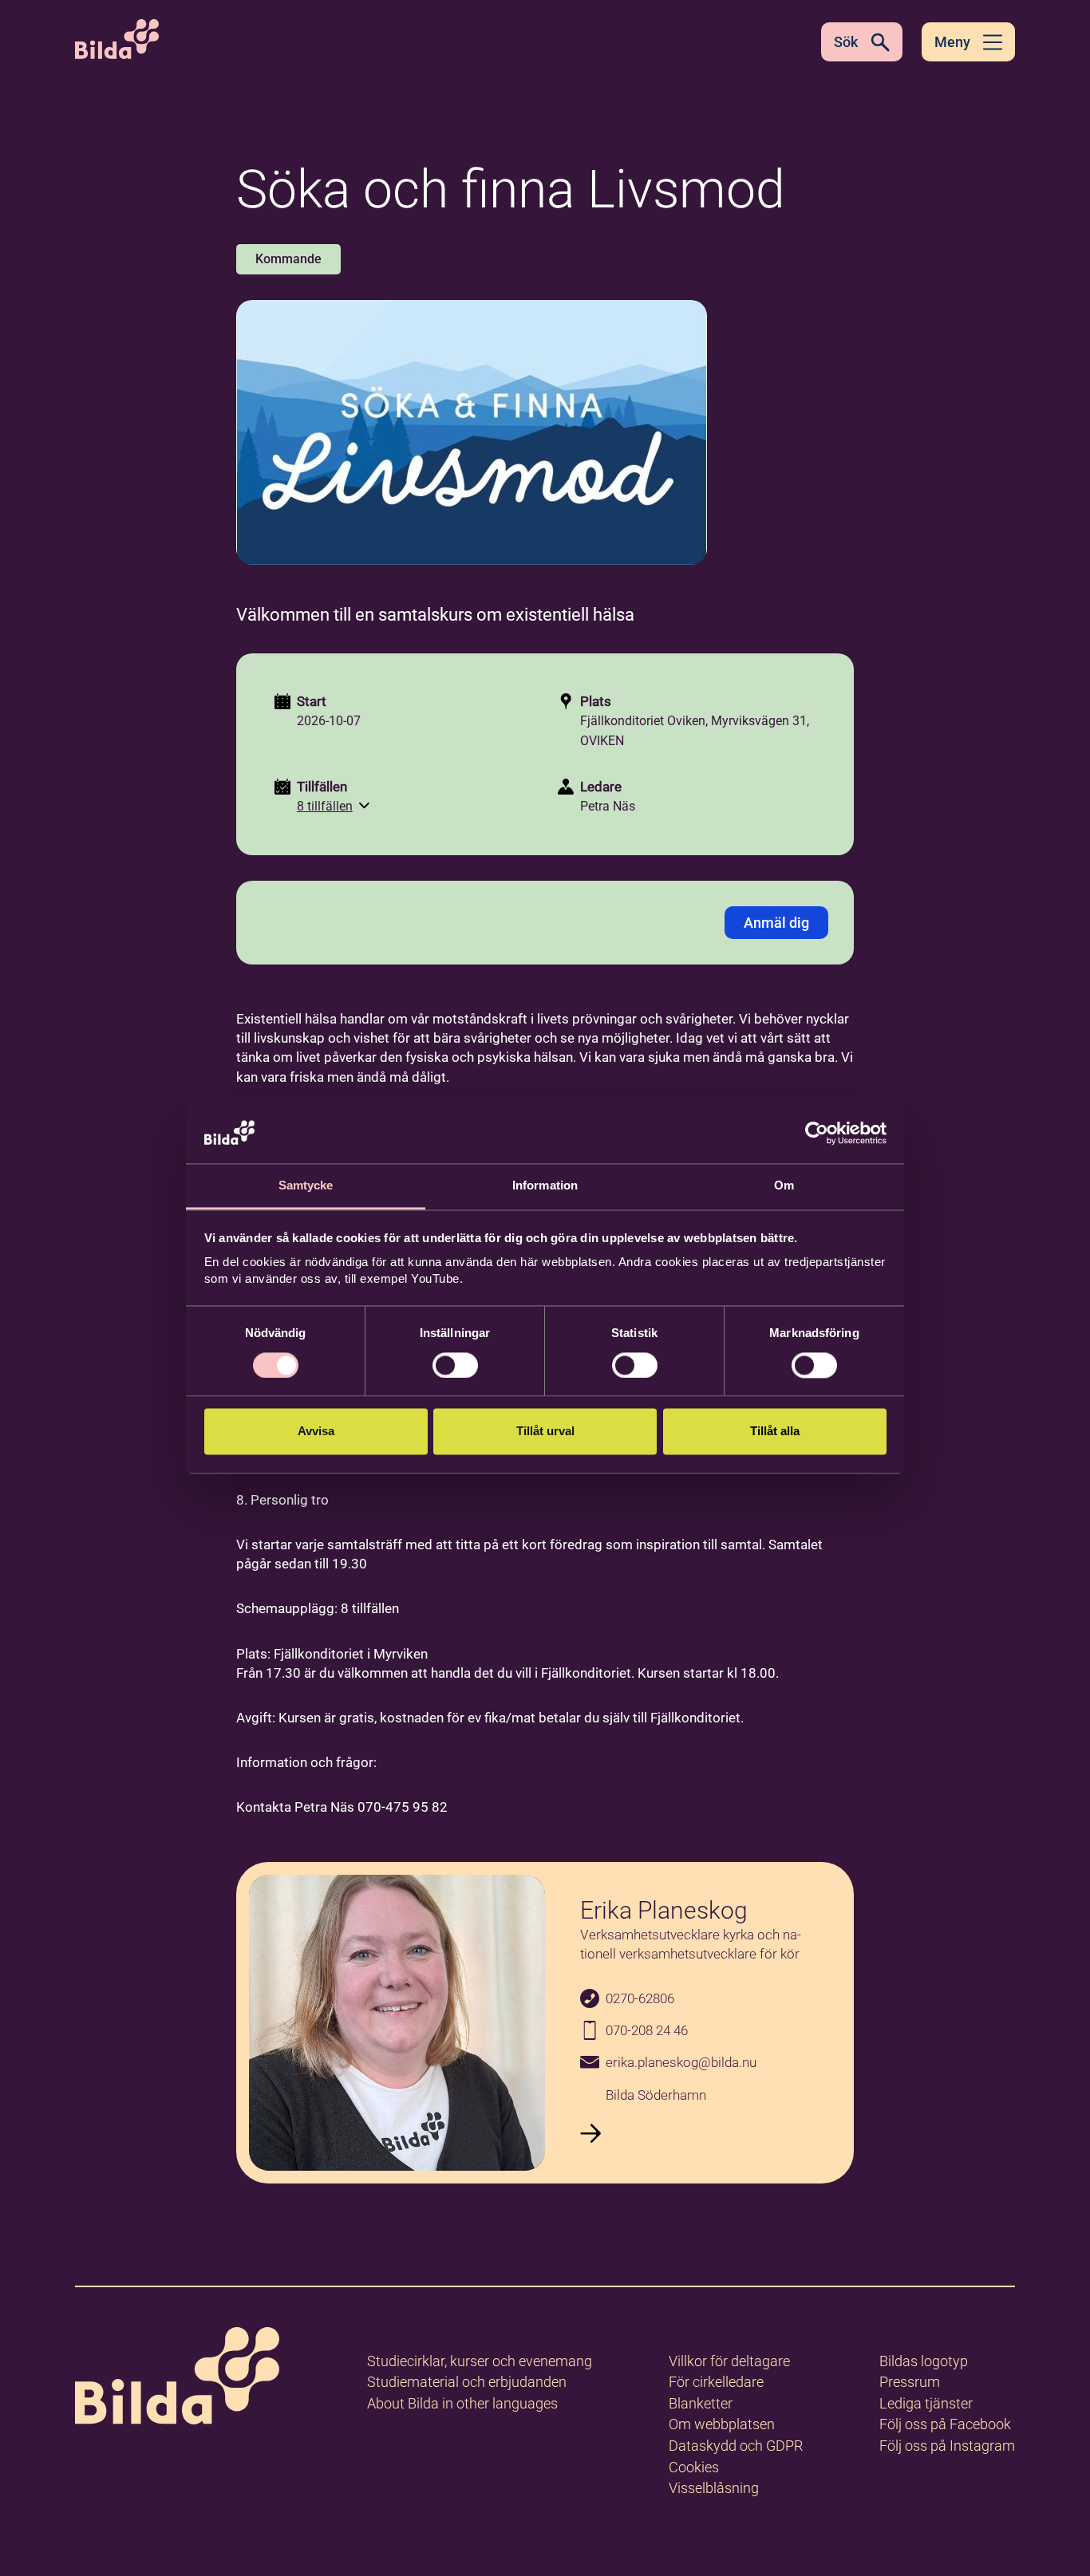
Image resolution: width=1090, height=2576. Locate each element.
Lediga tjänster (926, 2403)
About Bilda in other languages (462, 2403)
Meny (952, 42)
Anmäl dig (776, 923)
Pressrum (910, 2382)
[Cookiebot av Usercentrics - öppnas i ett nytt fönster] (817, 1133)
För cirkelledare (716, 2382)
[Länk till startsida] (177, 2379)
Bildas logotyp (924, 2361)
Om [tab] (784, 1186)
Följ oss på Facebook (945, 2424)
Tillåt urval (545, 1432)
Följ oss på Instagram (947, 2446)
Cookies (694, 2467)
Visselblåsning (714, 2488)
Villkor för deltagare (729, 2361)
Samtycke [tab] (306, 1186)
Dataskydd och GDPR (736, 2446)
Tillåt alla (775, 1432)
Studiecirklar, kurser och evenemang (480, 2361)
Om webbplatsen (722, 2424)
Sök (846, 42)
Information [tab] (545, 1186)
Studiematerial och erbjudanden (467, 2382)
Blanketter (701, 2403)
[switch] (455, 1365)
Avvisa (316, 1432)
